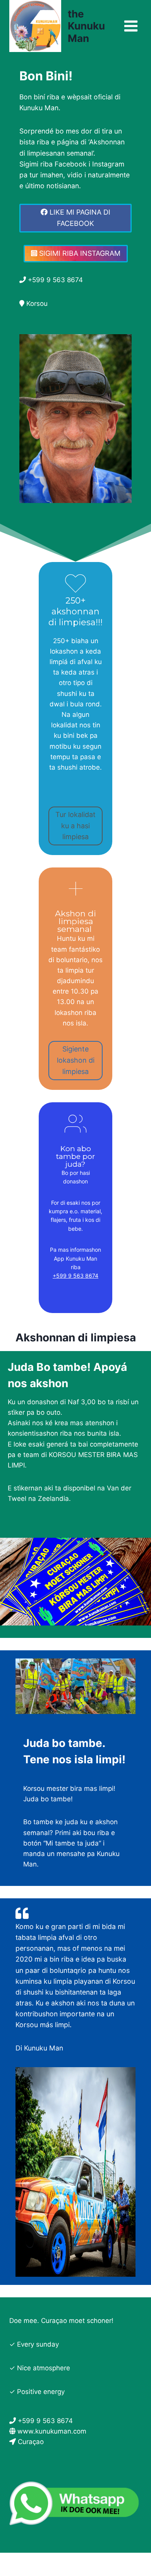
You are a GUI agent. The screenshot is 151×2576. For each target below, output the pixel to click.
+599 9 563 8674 (75, 1276)
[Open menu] (131, 26)
